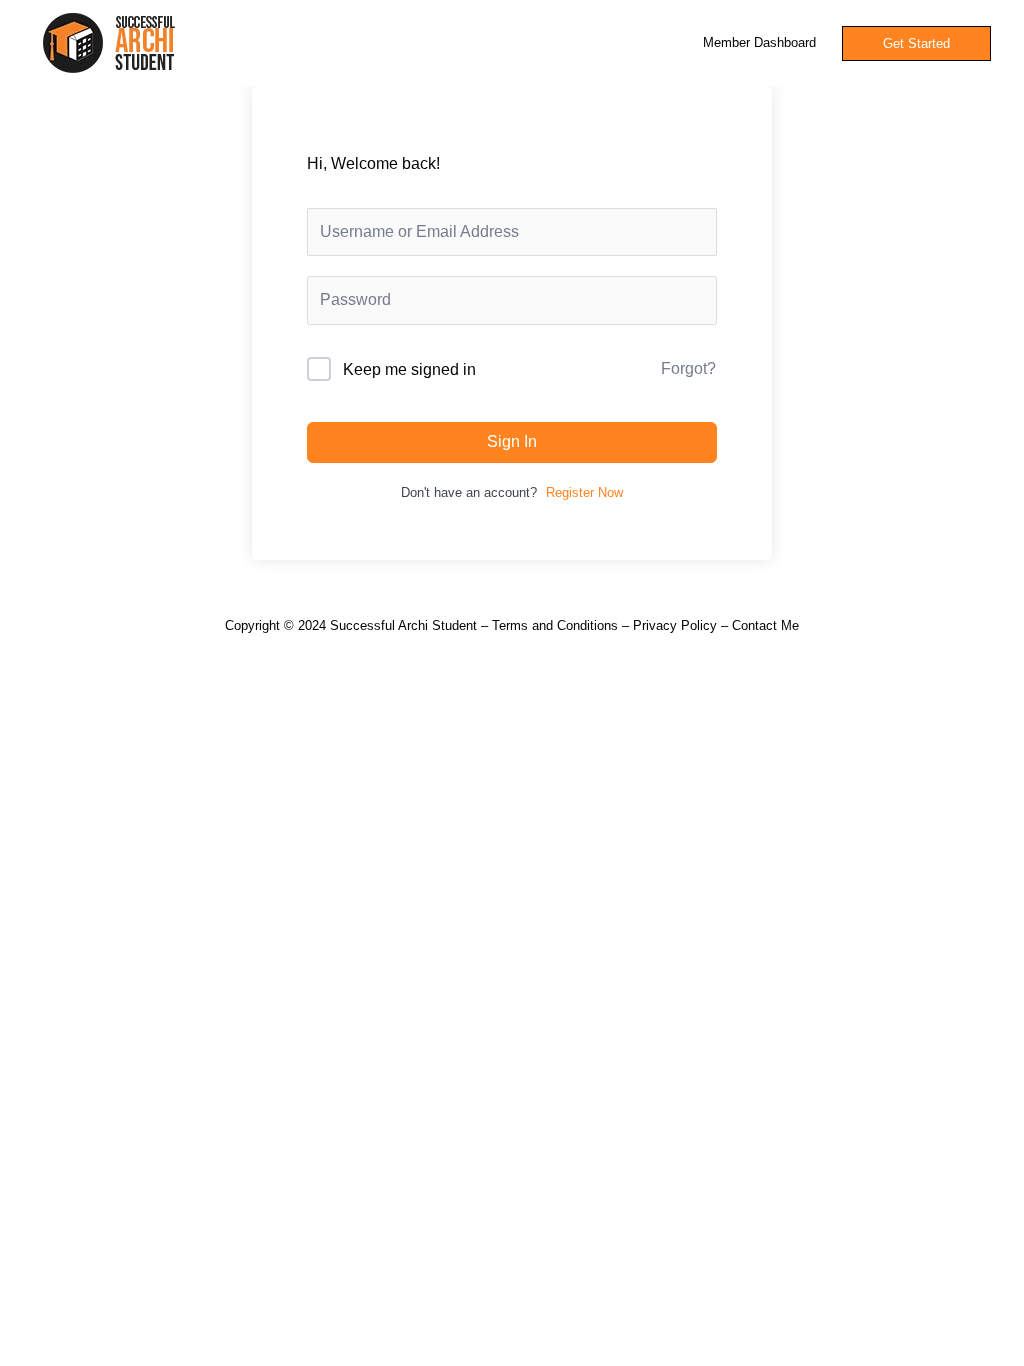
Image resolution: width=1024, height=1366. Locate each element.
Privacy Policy (675, 625)
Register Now (584, 492)
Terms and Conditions (555, 625)
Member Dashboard (759, 42)
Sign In (512, 441)
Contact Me (765, 625)
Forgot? (688, 368)
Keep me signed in (409, 369)
